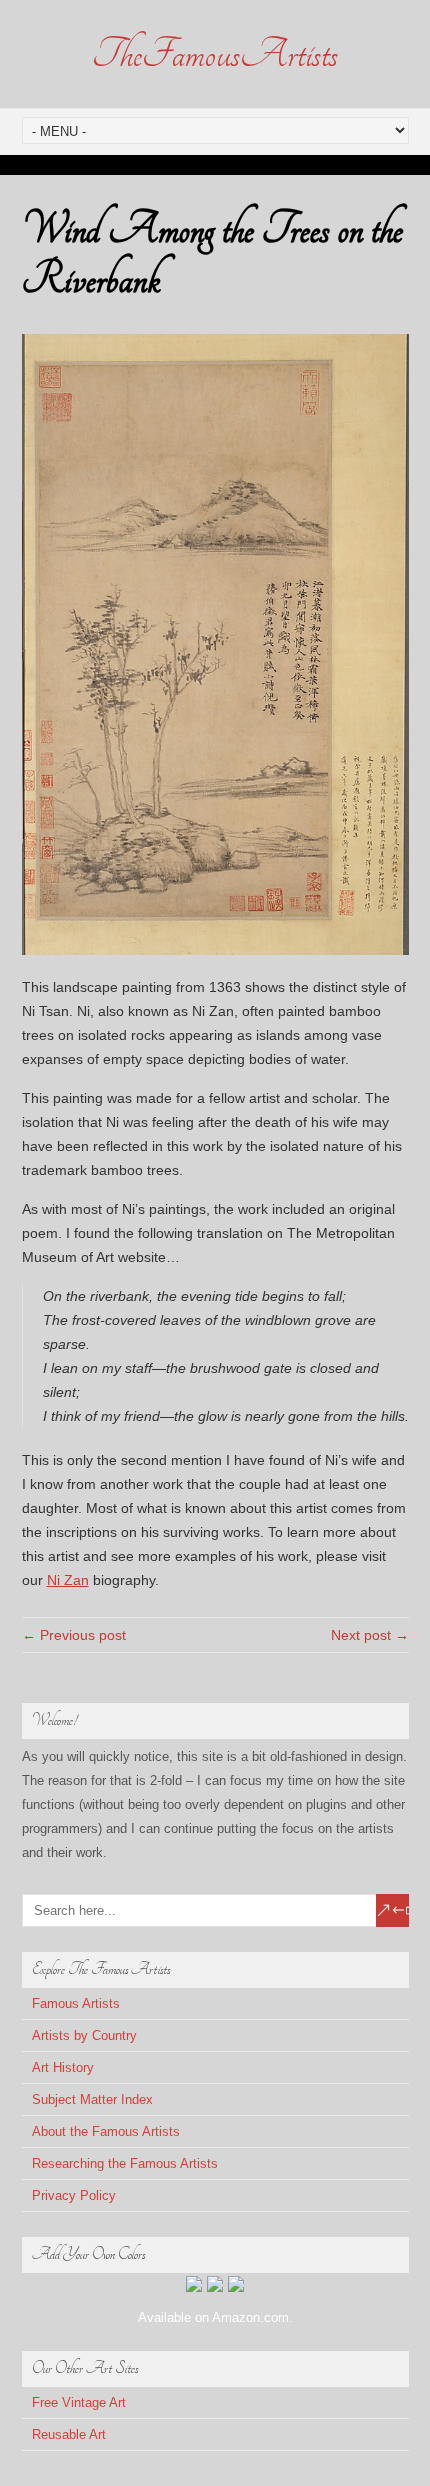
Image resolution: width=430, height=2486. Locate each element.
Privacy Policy (74, 2195)
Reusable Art (69, 2434)
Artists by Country (84, 2035)
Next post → (370, 1635)
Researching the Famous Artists (125, 2163)
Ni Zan (68, 1580)
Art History (63, 2067)
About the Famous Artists (106, 2131)
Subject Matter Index (92, 2099)
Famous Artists (76, 2003)
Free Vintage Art (79, 2402)
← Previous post (74, 1635)
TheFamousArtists (215, 54)
